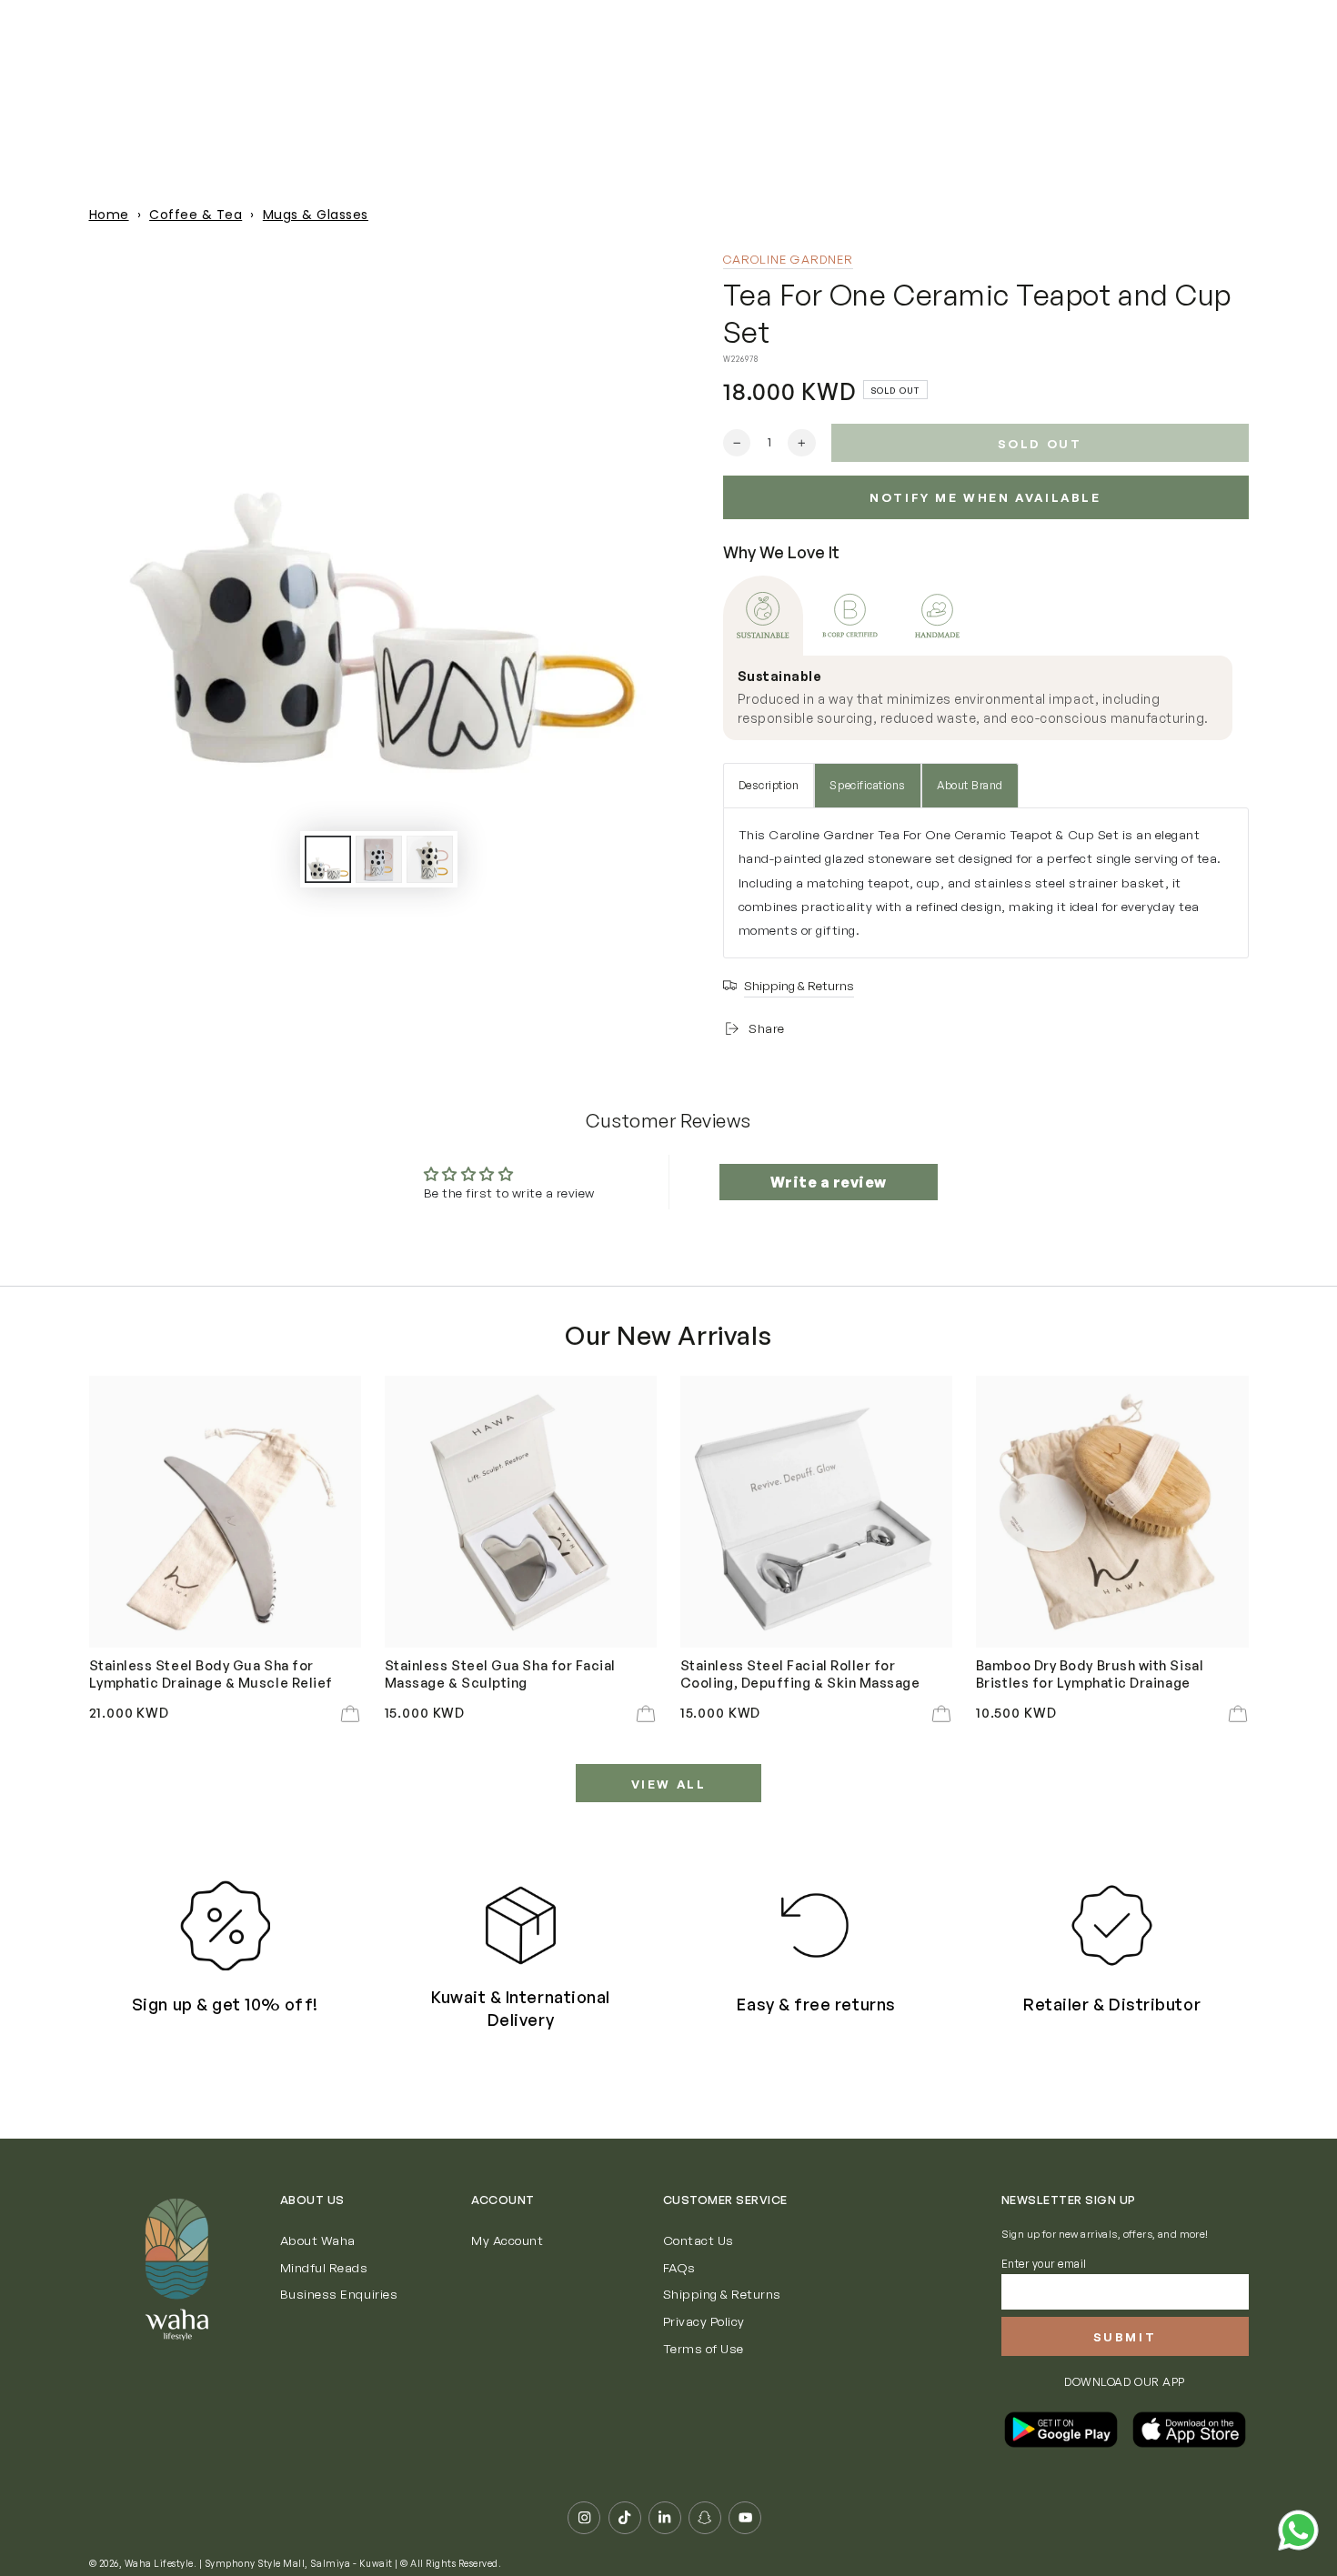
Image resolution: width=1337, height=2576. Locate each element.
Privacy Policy (704, 2321)
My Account (507, 2240)
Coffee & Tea (196, 215)
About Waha (318, 2240)
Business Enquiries (339, 2294)
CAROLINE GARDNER (789, 259)
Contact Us (699, 2240)
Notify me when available (985, 497)
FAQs (679, 2267)
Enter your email (1044, 2264)
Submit (1125, 2337)
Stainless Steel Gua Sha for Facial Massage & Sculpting (500, 1673)
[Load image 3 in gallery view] (430, 859)
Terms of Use (704, 2348)
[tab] (763, 616)
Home (109, 215)
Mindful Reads (324, 2267)
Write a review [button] (829, 1182)
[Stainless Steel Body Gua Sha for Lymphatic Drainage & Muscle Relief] (226, 1512)
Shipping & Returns (722, 2294)
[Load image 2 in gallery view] (379, 859)
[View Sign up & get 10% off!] (225, 1925)
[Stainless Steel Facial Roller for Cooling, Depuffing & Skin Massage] (817, 1512)
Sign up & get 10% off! (225, 2004)
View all (669, 1784)
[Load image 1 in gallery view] (328, 859)
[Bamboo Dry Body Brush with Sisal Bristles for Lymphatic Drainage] (1112, 1512)
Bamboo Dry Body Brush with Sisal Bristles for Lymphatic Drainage (1090, 1673)
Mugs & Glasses (316, 215)
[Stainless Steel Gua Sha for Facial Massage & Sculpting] (521, 1512)
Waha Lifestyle (159, 2563)
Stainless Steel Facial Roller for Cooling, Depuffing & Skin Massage (800, 1673)
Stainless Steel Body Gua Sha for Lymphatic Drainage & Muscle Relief (211, 1673)
